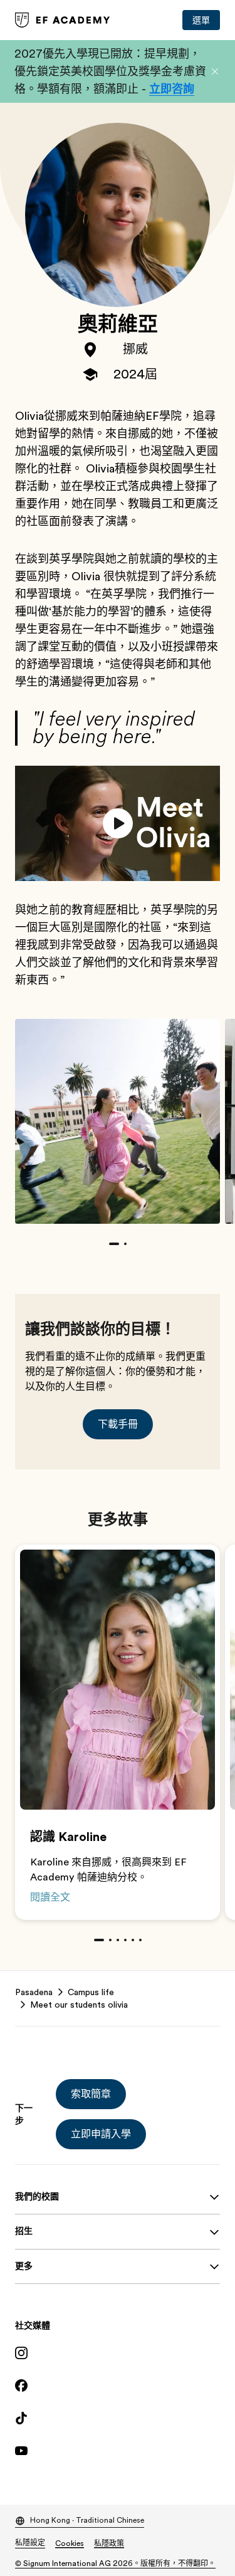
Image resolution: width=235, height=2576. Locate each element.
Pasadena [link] (34, 1992)
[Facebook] (118, 2386)
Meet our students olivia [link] (79, 2005)
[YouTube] (118, 2451)
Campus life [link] (91, 1992)
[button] (215, 71)
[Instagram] (118, 2353)
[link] (63, 20)
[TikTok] (118, 2418)
